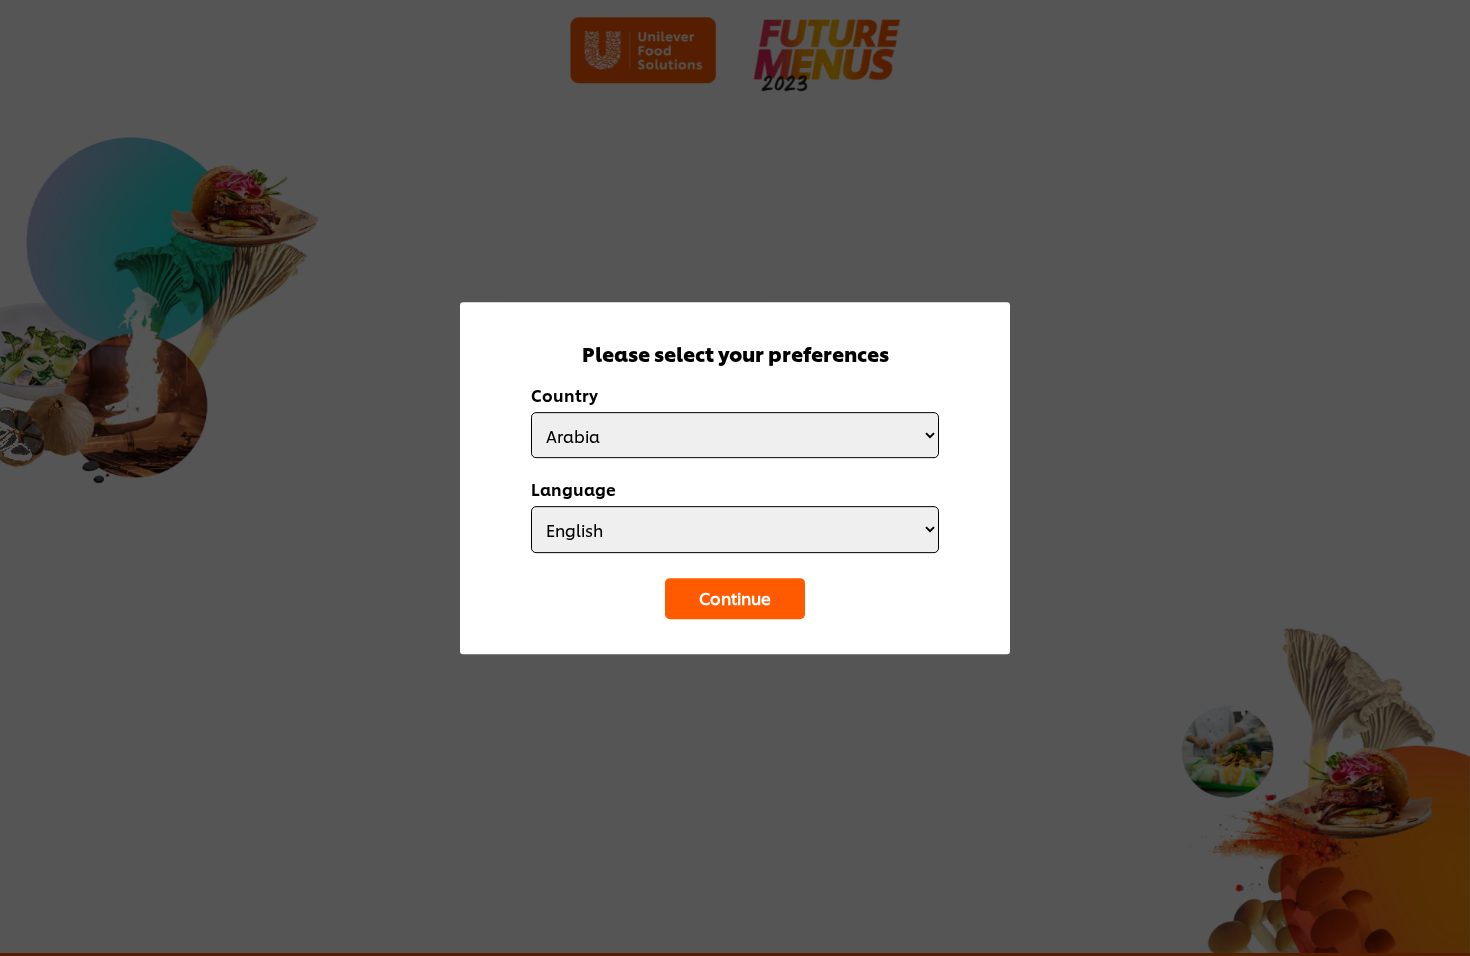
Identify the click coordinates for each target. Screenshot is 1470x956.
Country (564, 395)
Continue (735, 597)
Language (573, 490)
